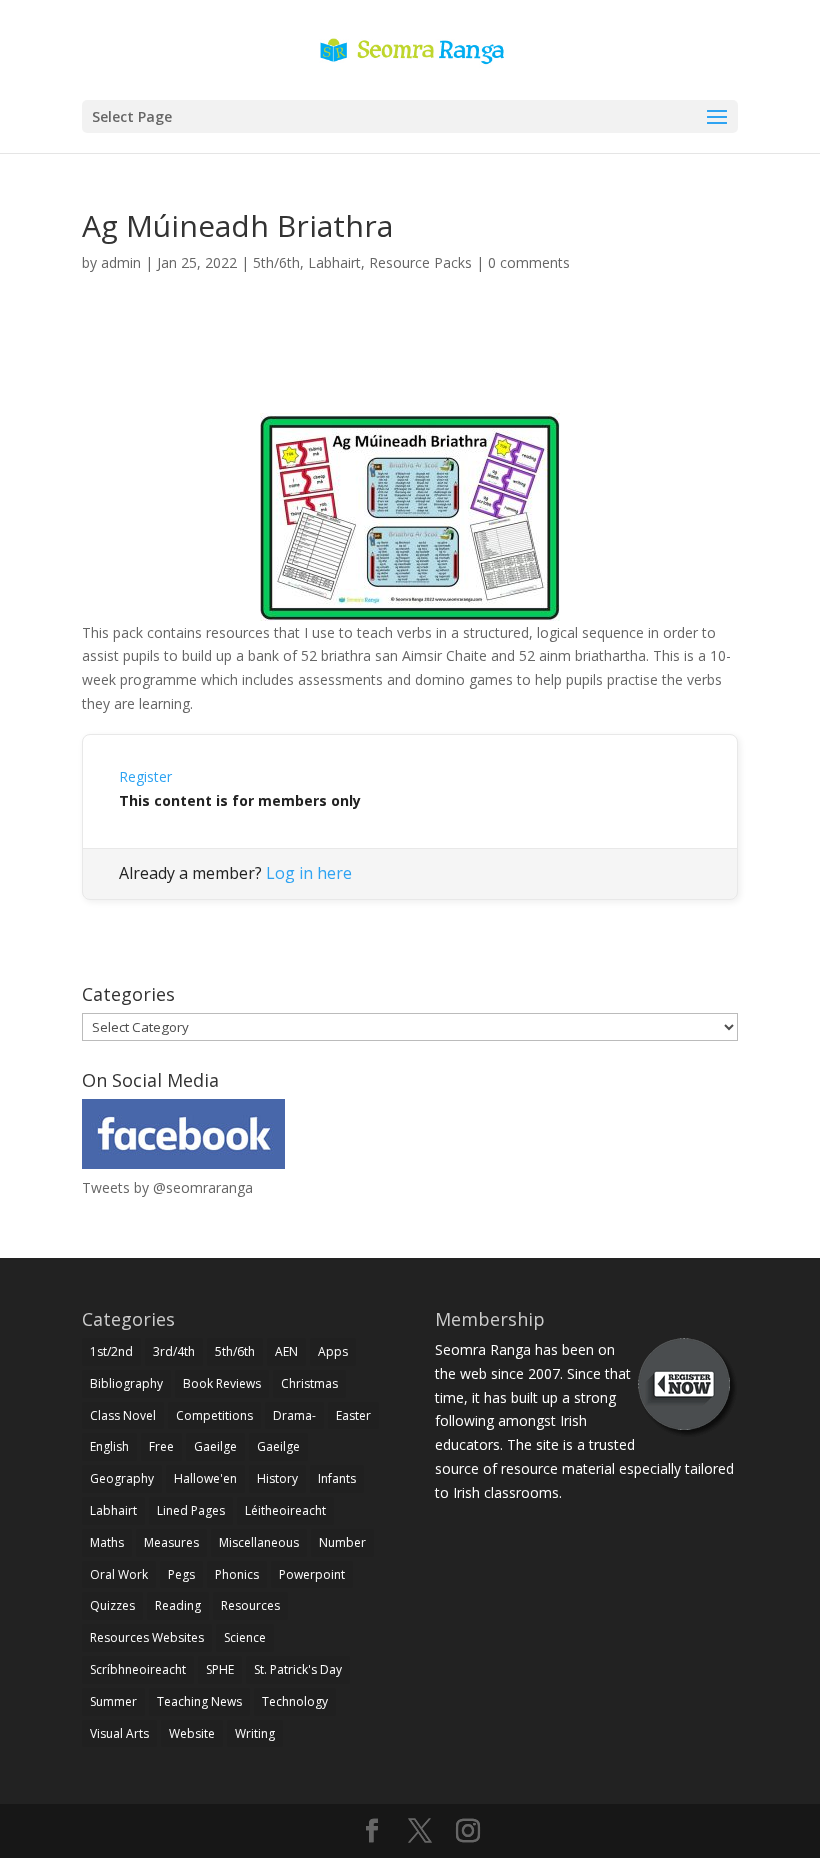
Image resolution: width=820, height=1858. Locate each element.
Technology (295, 1701)
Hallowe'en (205, 1478)
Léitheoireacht (285, 1510)
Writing (255, 1733)
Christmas (309, 1383)
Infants (337, 1478)
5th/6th (276, 262)
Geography (122, 1478)
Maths (107, 1542)
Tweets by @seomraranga (167, 1187)
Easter (353, 1415)
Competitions (214, 1415)
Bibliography (126, 1383)
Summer (113, 1701)
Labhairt (334, 262)
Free (161, 1446)
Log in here (309, 873)
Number (342, 1542)
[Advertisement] (410, 366)
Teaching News (199, 1701)
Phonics (237, 1574)
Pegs (181, 1574)
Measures (171, 1542)
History (277, 1478)
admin (121, 262)
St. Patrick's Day (298, 1669)
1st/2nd (111, 1351)
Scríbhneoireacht (138, 1669)
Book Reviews (222, 1383)
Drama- (294, 1415)
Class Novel (123, 1415)
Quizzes (112, 1605)
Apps (333, 1351)
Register (145, 776)
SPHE (220, 1669)
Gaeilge (215, 1446)
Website (192, 1733)
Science (245, 1637)
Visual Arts (119, 1733)
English (109, 1446)
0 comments (529, 262)
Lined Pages (191, 1510)
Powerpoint (312, 1574)
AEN (286, 1351)
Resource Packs (420, 262)
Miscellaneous (259, 1542)
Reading (178, 1605)
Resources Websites (147, 1637)
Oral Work (119, 1574)
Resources (250, 1605)
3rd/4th (174, 1351)
